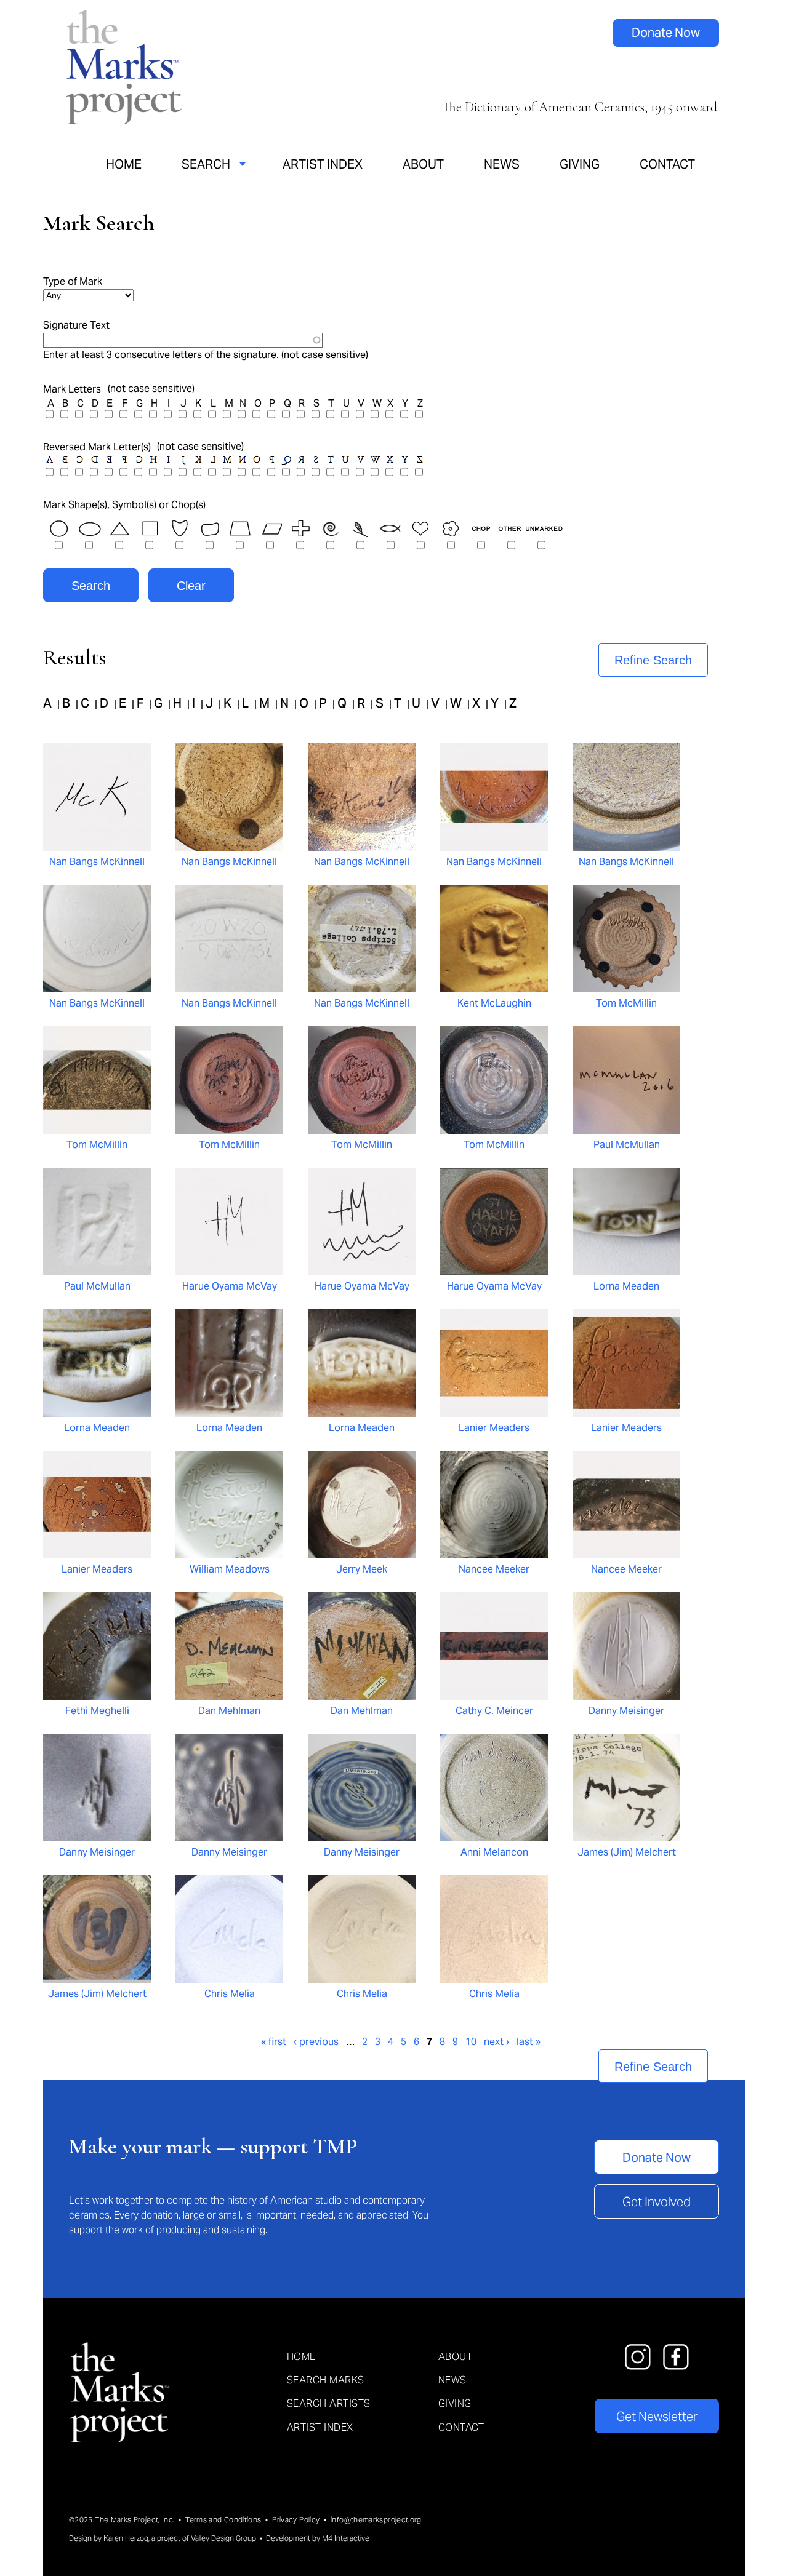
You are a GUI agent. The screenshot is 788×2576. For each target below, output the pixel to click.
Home (124, 164)
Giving (580, 164)
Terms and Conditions (223, 2520)
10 (471, 2042)
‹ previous (316, 2042)
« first (274, 2042)
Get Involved (657, 2202)
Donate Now (666, 33)
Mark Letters (72, 389)
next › (497, 2042)
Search (206, 164)
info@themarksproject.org (376, 2520)
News (502, 164)
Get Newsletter (657, 2417)
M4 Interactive (346, 2538)
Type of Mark (73, 281)
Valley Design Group (223, 2538)
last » (529, 2042)
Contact (667, 164)
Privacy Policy (296, 2520)
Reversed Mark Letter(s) (97, 447)
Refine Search (653, 660)
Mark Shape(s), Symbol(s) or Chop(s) (124, 505)
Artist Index (323, 164)
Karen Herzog (126, 2538)
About (423, 164)
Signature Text (76, 325)
